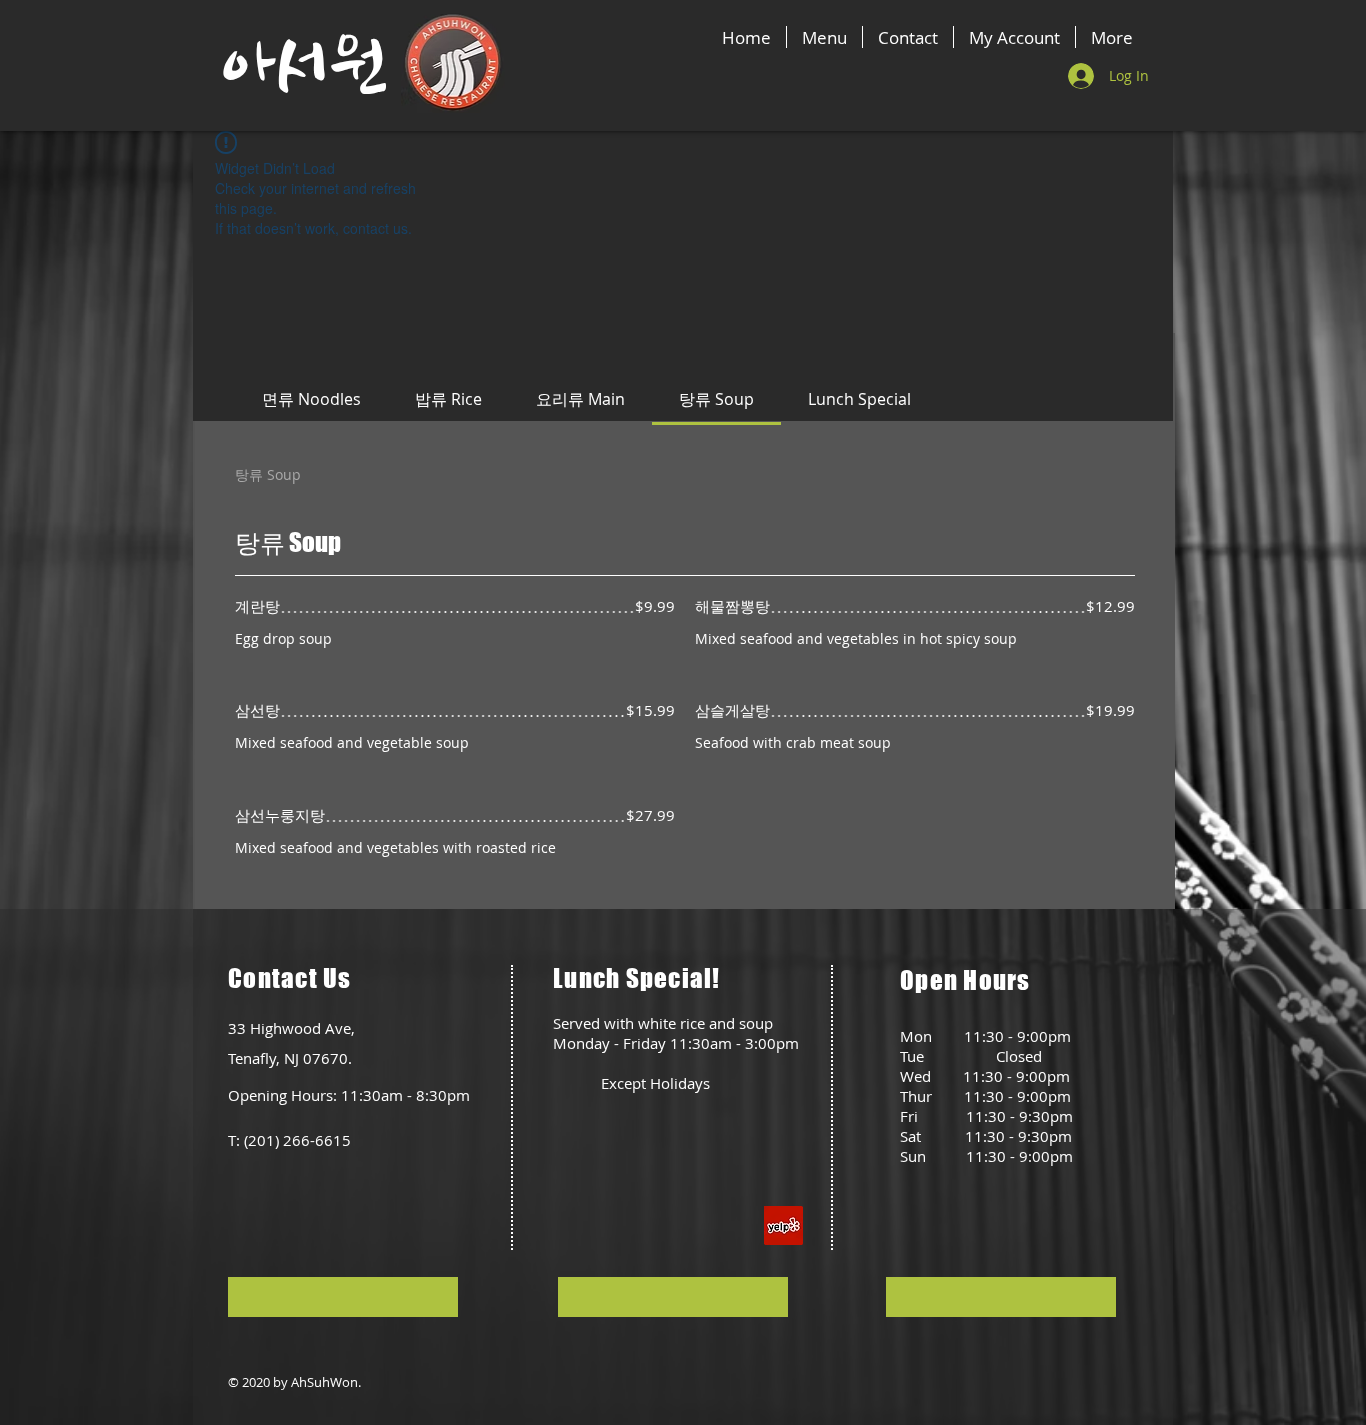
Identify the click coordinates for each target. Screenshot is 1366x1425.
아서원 (304, 67)
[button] (343, 1297)
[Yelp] (783, 1225)
